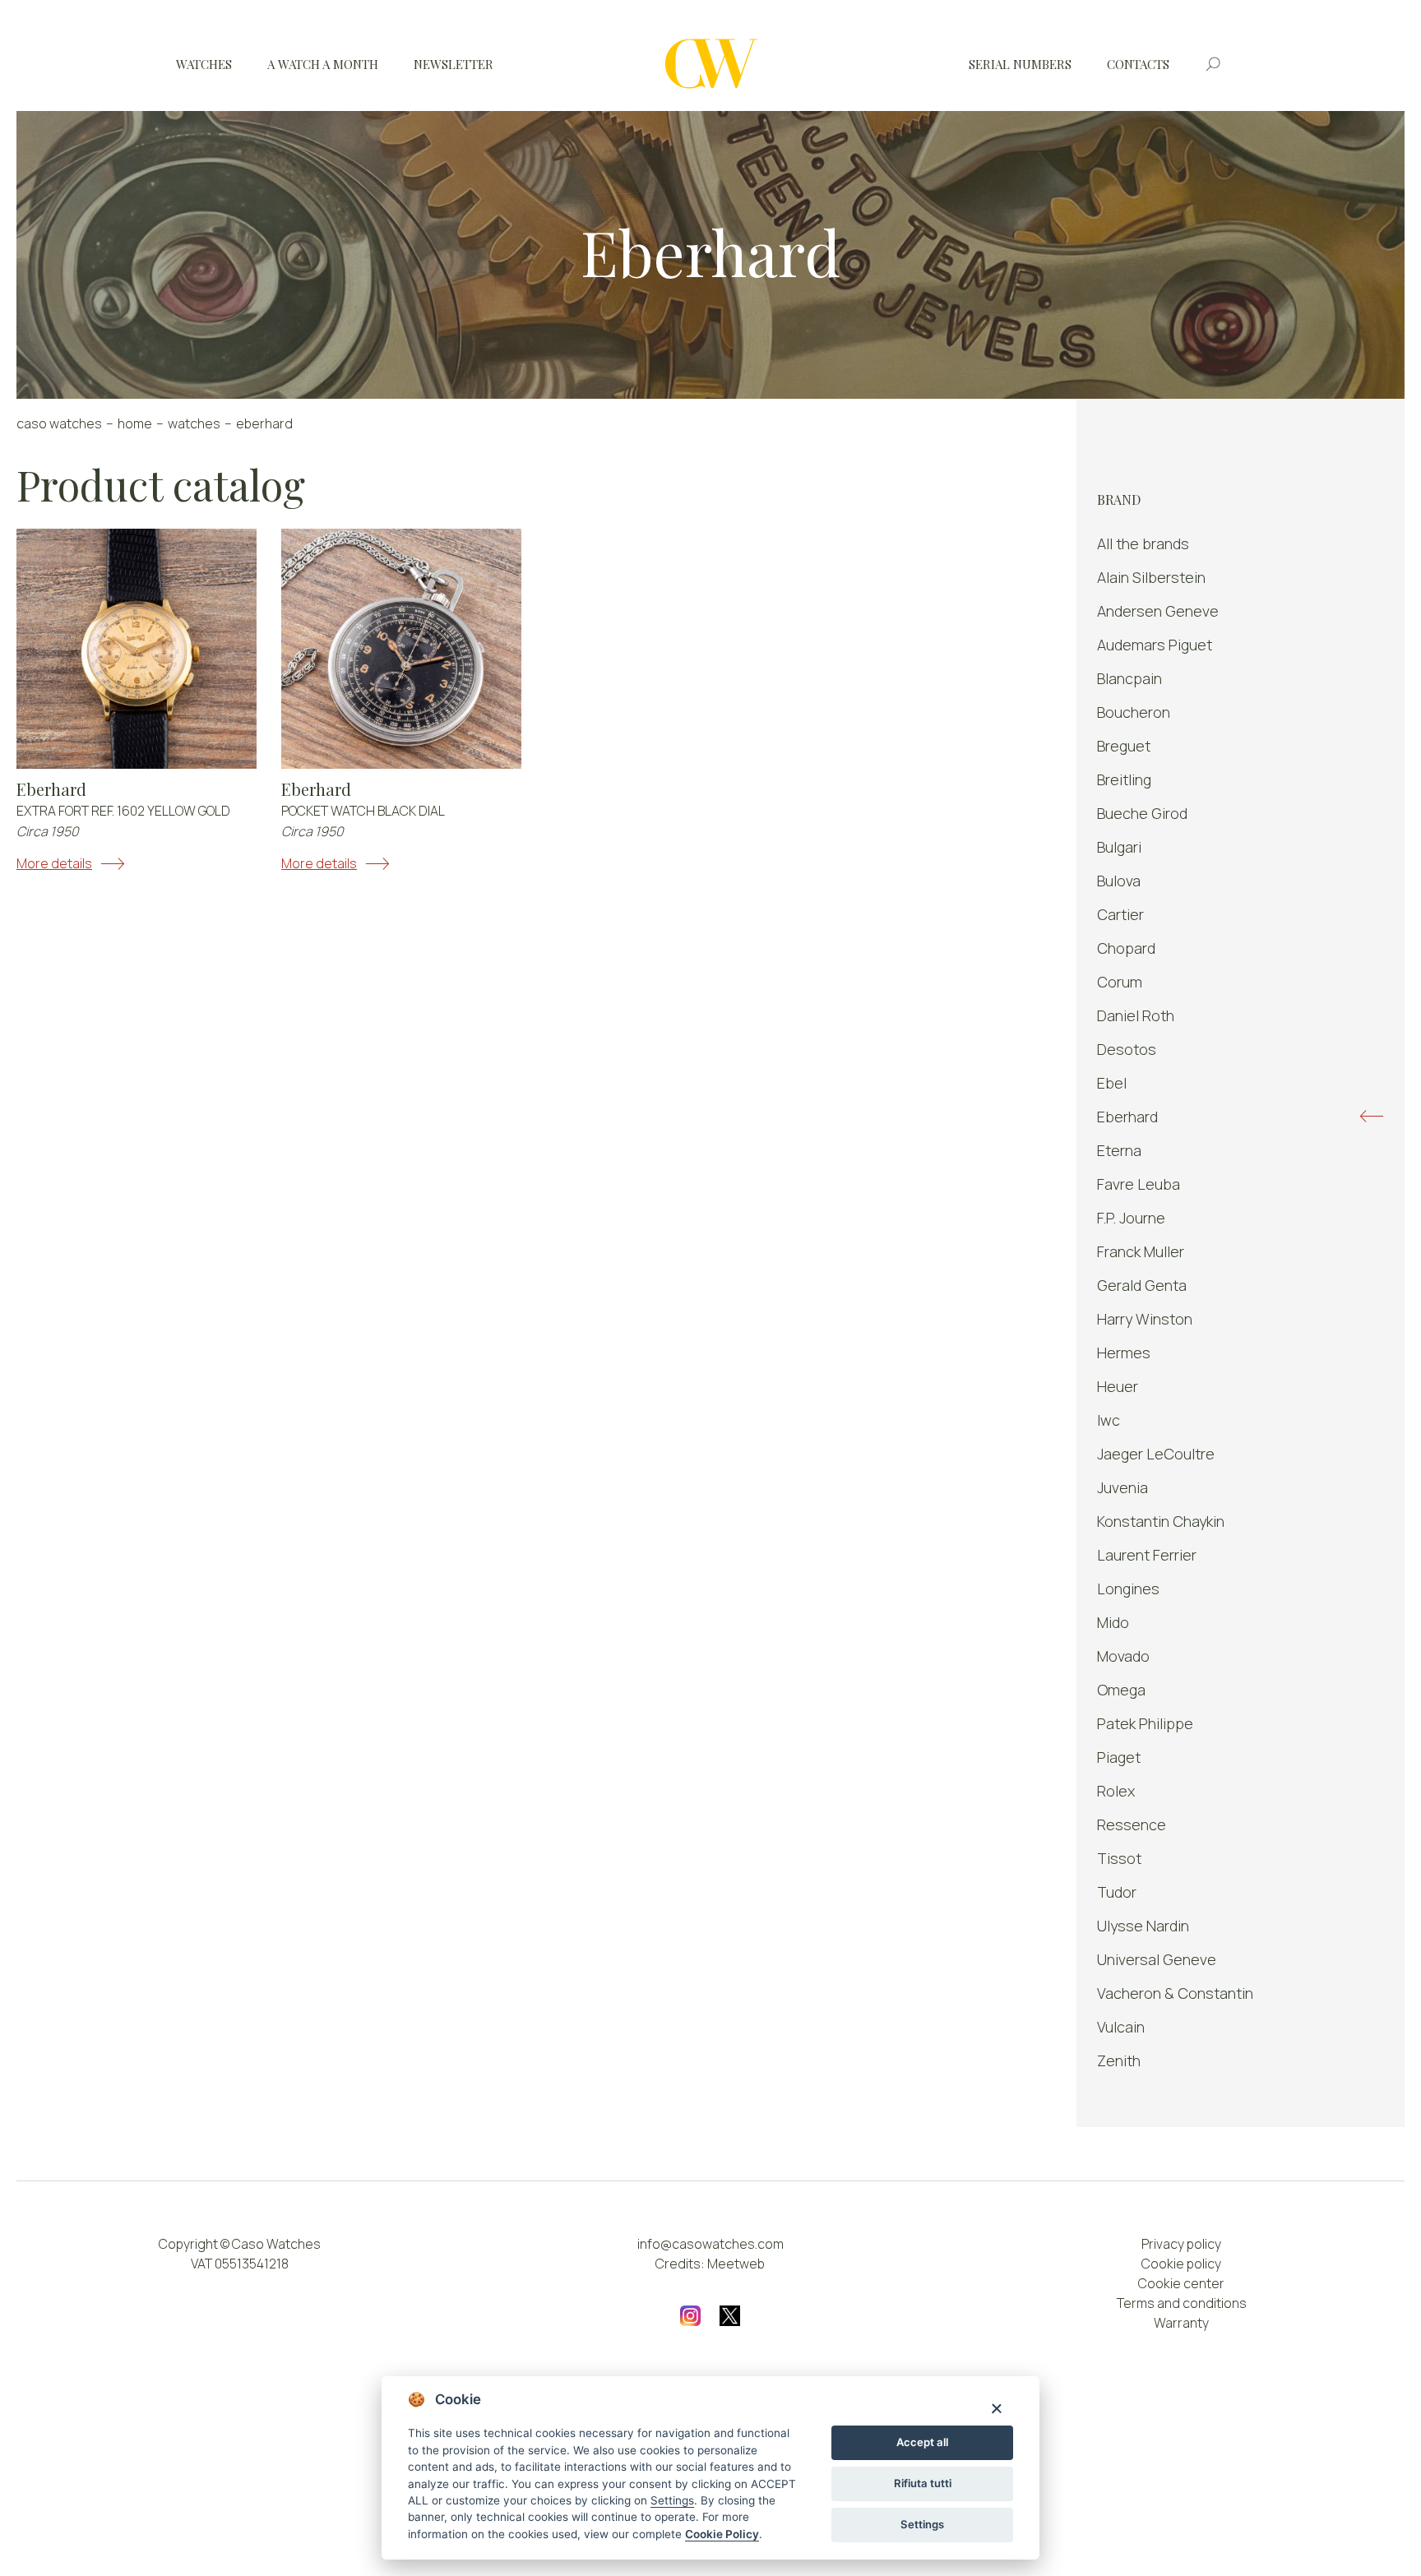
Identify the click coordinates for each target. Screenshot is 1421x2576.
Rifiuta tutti (923, 2483)
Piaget (1119, 1757)
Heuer (1118, 1386)
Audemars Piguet (1155, 645)
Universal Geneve (1157, 1959)
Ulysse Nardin (1143, 1926)
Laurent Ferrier (1147, 1555)
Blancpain (1129, 678)
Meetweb (736, 2264)
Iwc (1109, 1420)
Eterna (1119, 1150)
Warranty (1181, 2323)
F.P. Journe (1131, 1218)
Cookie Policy (722, 2534)
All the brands (1143, 543)
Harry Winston (1145, 1319)
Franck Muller (1141, 1251)
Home (135, 423)
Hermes (1124, 1353)
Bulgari (1119, 847)
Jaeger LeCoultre (1156, 1454)
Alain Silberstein (1151, 577)
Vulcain (1121, 2027)
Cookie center (1181, 2283)
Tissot (1119, 1858)
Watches (204, 64)
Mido (1113, 1622)
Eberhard (51, 789)
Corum (1120, 982)
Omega (1121, 1690)
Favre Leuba (1139, 1184)
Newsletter (454, 64)
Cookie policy (1181, 2264)
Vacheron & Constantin (1175, 1993)
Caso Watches (59, 423)
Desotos (1127, 1049)
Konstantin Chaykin (1161, 1521)
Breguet (1124, 746)
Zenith (1119, 2060)
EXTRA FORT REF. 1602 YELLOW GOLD (123, 811)
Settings (922, 2524)
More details (54, 863)
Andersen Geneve (1158, 611)
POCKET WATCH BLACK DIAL (363, 811)
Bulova (1119, 881)
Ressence (1132, 1824)
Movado (1123, 1656)
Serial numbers (1020, 64)
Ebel (1112, 1083)
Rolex (1116, 1791)
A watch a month (323, 64)
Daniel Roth (1136, 1015)
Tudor (1117, 1892)
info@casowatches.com (710, 2244)
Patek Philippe (1145, 1723)
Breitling (1124, 779)
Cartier (1120, 914)
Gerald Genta (1142, 1285)
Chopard (1126, 948)
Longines (1128, 1589)
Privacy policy (1181, 2244)
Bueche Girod (1142, 813)
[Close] (996, 2408)
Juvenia (1122, 1487)
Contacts (1138, 64)
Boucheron (1134, 712)
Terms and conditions (1182, 2303)
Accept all (922, 2442)
